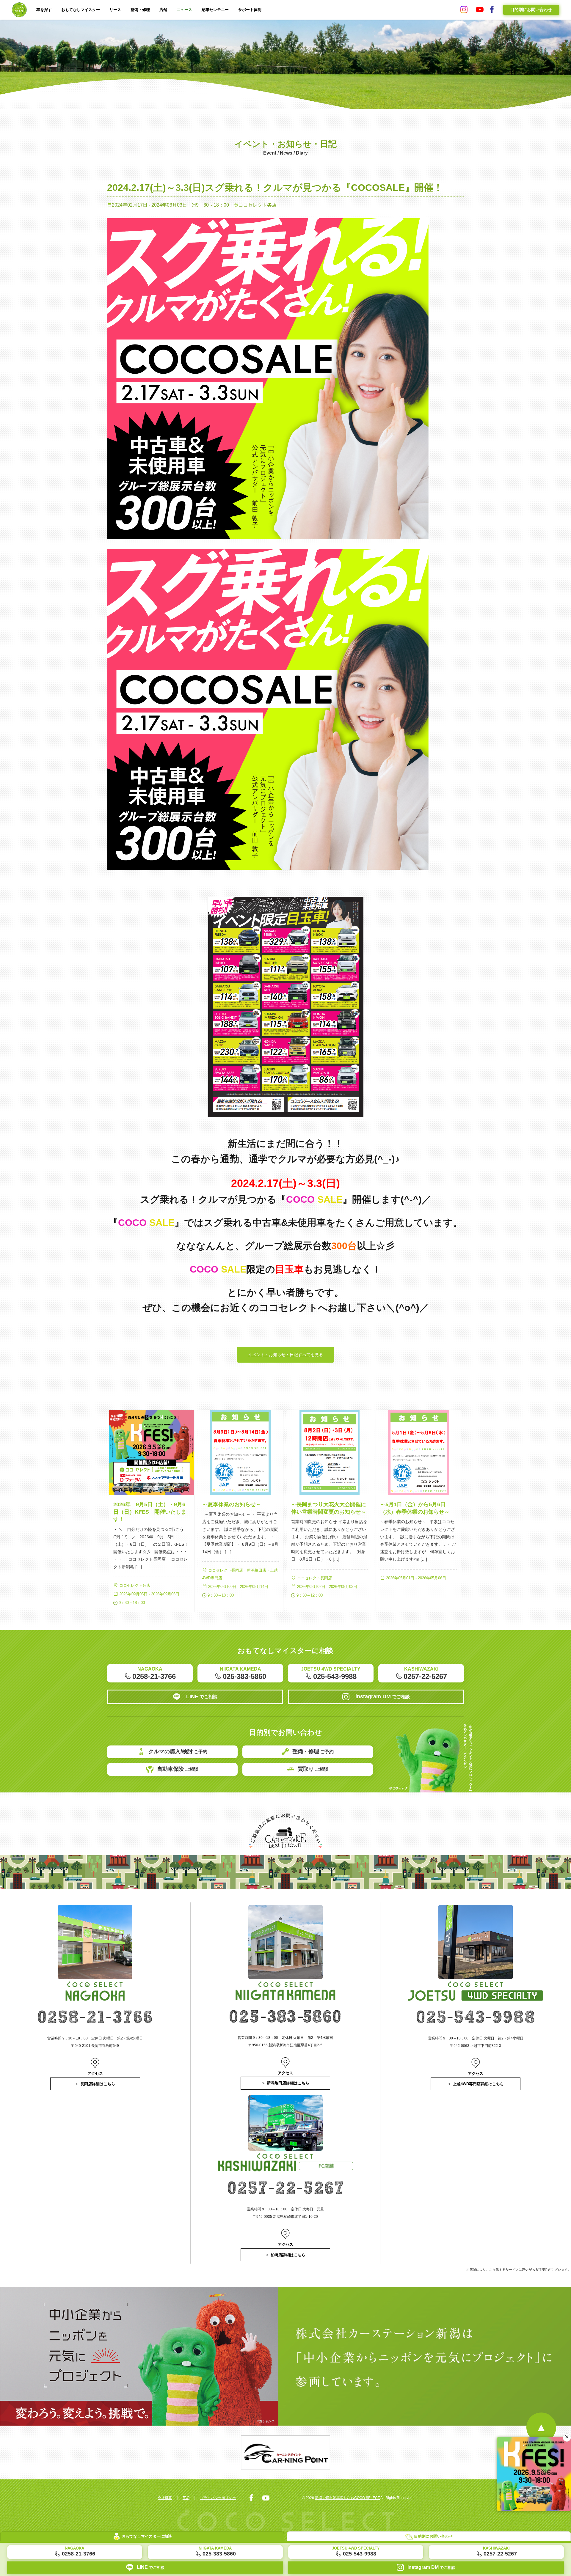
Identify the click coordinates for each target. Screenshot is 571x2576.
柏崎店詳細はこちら (288, 2255)
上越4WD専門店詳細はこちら (478, 2084)
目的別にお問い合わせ (531, 10)
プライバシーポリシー (218, 2498)
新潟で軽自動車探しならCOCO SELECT (347, 2498)
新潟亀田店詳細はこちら (288, 2083)
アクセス (95, 2073)
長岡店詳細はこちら (98, 2084)
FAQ (186, 2498)
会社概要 (165, 2498)
